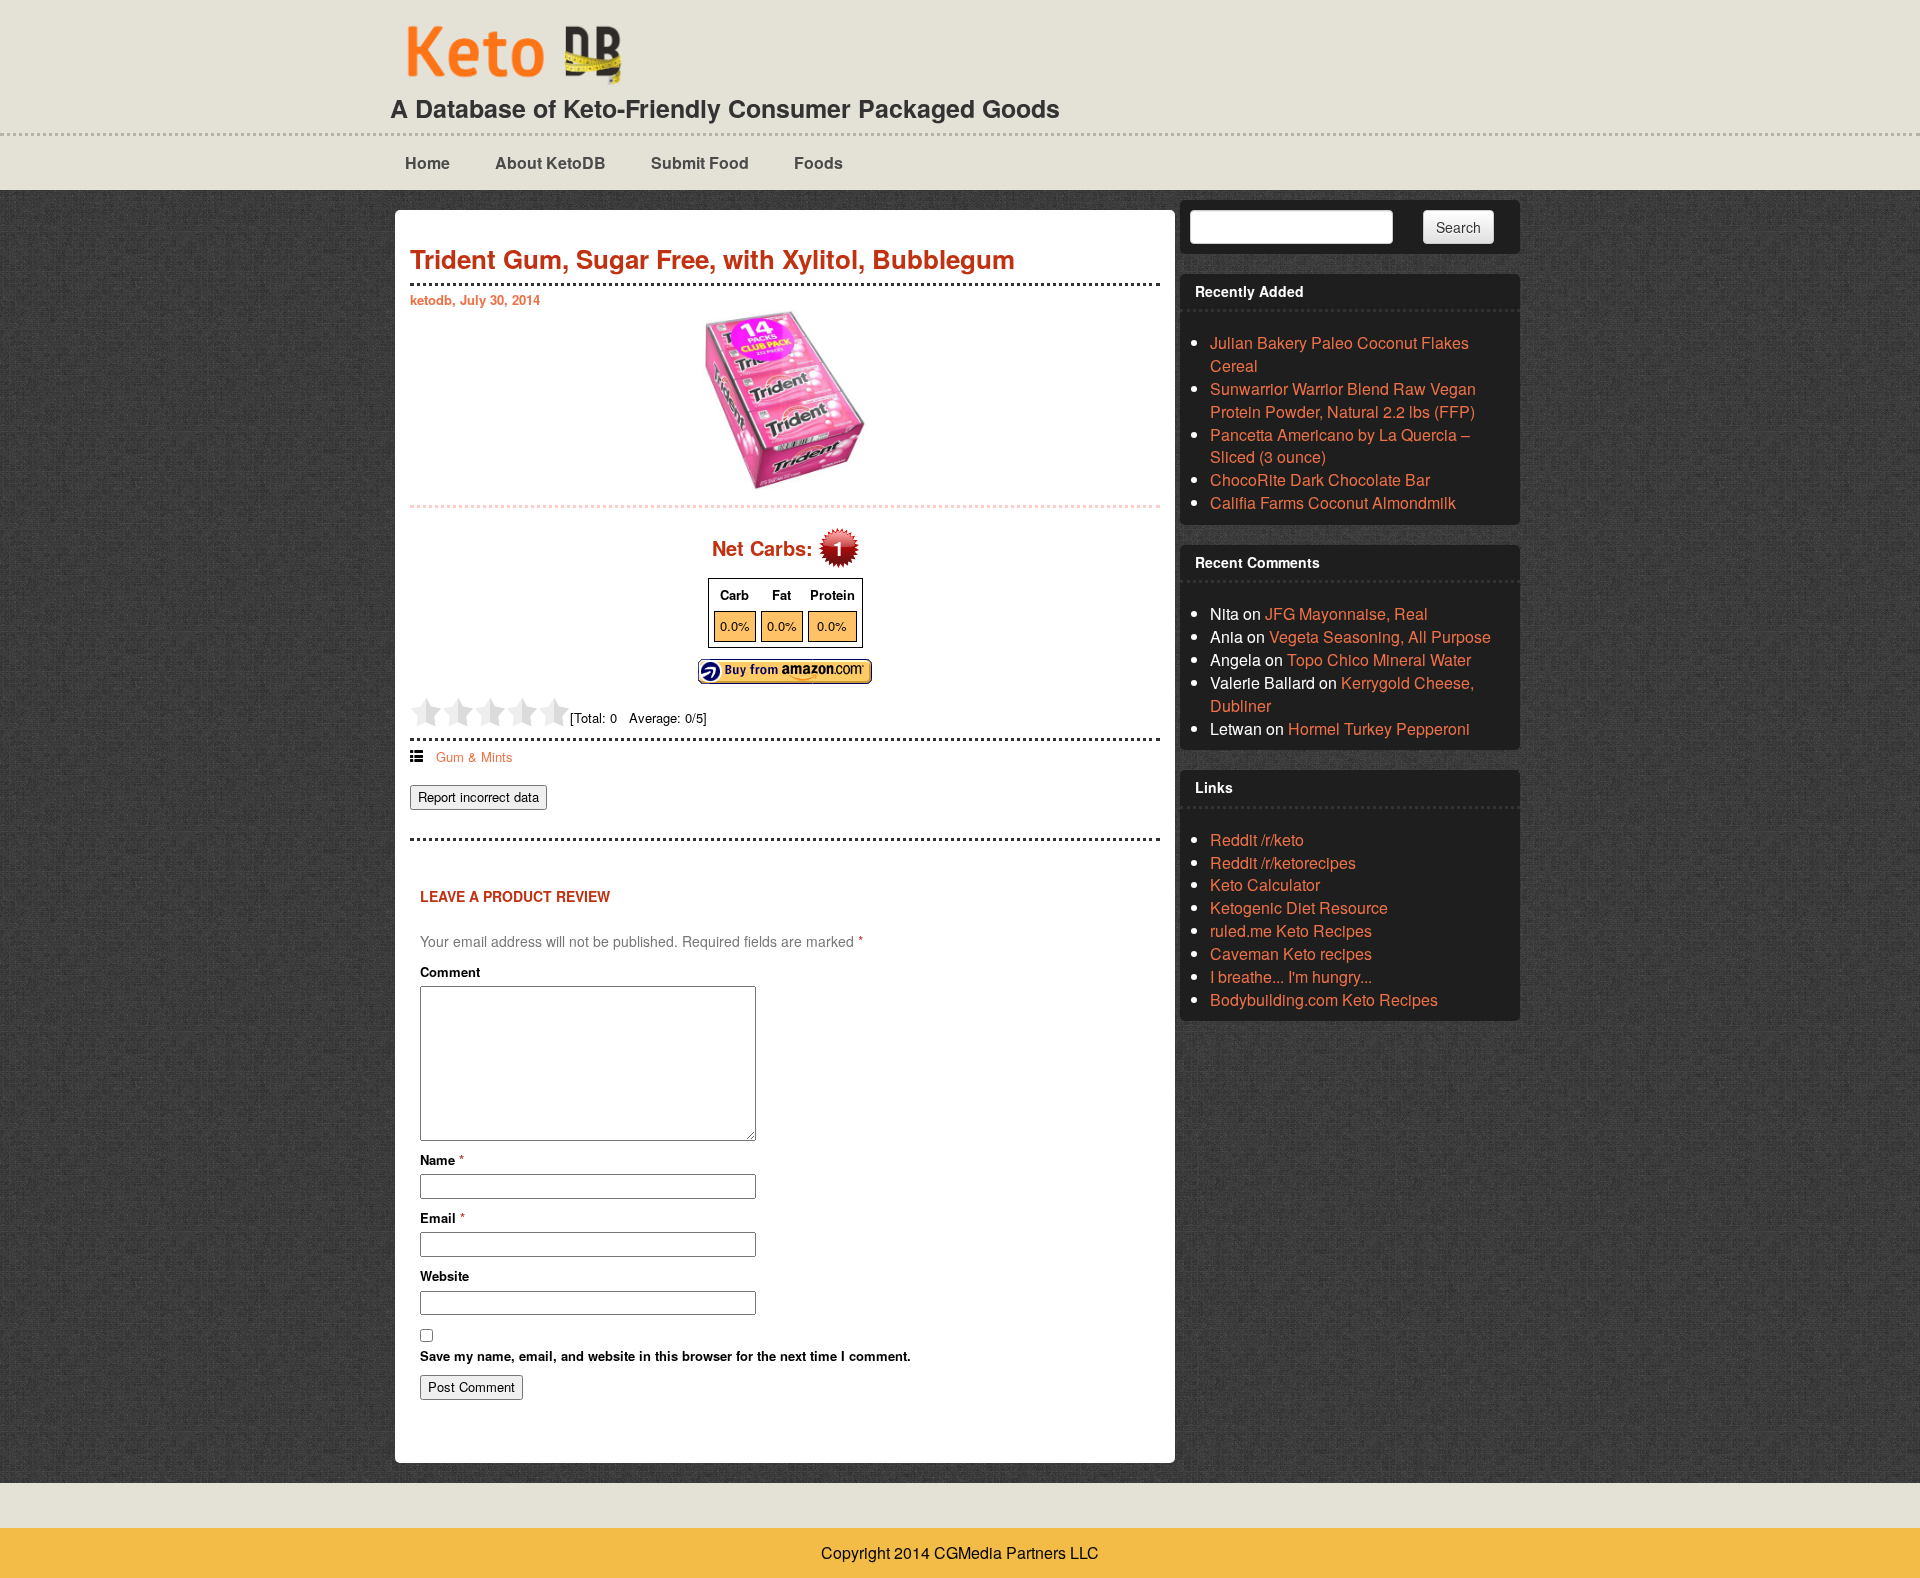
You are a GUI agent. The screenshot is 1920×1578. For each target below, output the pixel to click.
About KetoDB (550, 162)
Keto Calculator (1265, 884)
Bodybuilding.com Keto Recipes (1324, 999)
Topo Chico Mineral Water (1379, 659)
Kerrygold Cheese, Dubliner (1342, 694)
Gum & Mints (474, 756)
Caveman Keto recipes (1291, 953)
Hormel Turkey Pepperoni (1379, 728)
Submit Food (700, 162)
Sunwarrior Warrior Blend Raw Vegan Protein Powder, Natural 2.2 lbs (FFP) (1343, 400)
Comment (450, 972)
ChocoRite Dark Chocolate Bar (1320, 479)
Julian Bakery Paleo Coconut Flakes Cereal (1339, 354)
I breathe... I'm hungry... (1291, 976)
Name (442, 1160)
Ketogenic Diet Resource (1299, 907)
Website (444, 1276)
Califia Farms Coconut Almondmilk (1333, 502)
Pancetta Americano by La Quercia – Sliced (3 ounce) (1340, 446)
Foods (818, 162)
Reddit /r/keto (1257, 839)
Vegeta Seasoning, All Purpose (1380, 636)
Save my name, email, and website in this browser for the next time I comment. (665, 1356)
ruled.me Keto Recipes (1291, 930)
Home (427, 162)
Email (442, 1218)
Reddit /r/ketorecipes (1283, 862)
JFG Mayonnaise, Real (1346, 613)
